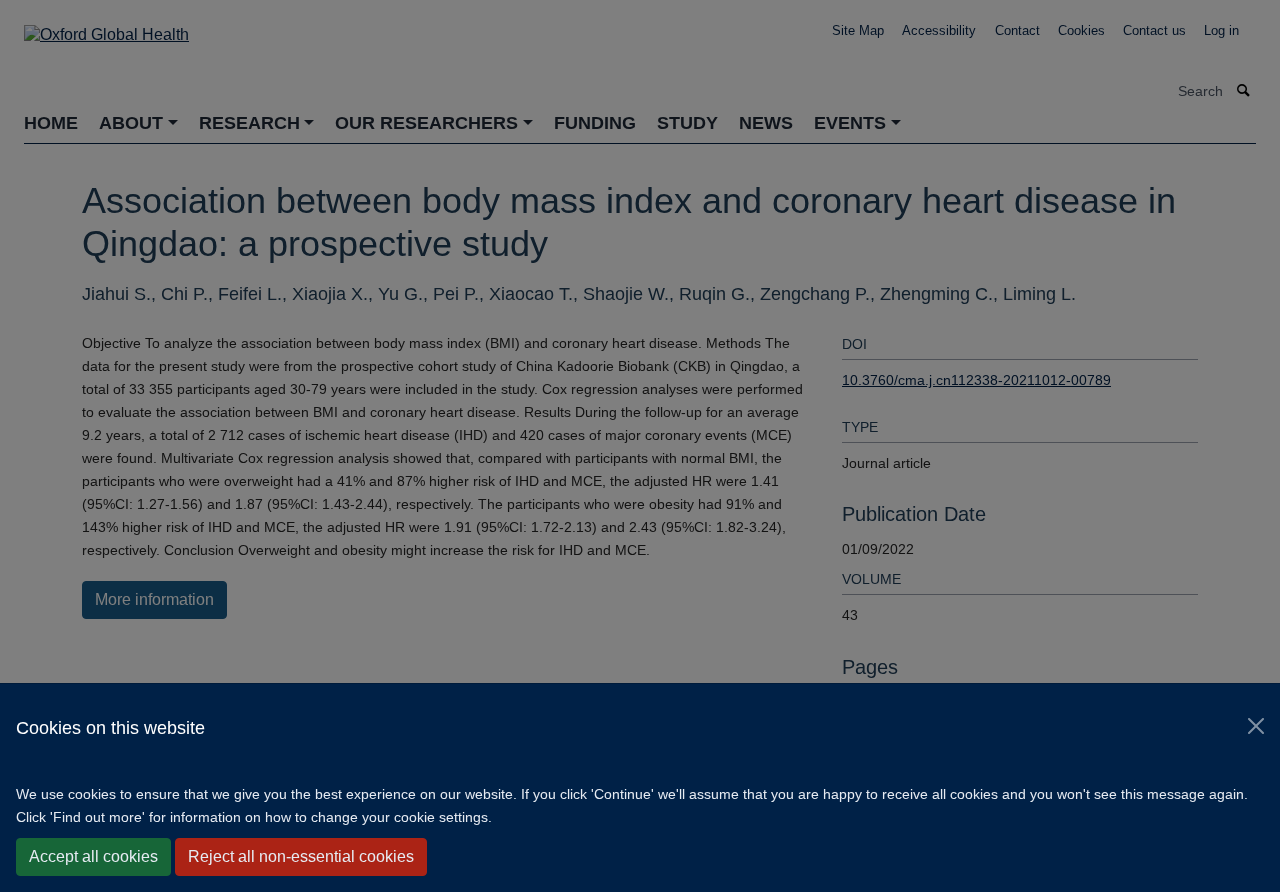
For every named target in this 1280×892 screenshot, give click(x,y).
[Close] (1256, 726)
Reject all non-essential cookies (301, 856)
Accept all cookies (93, 856)
